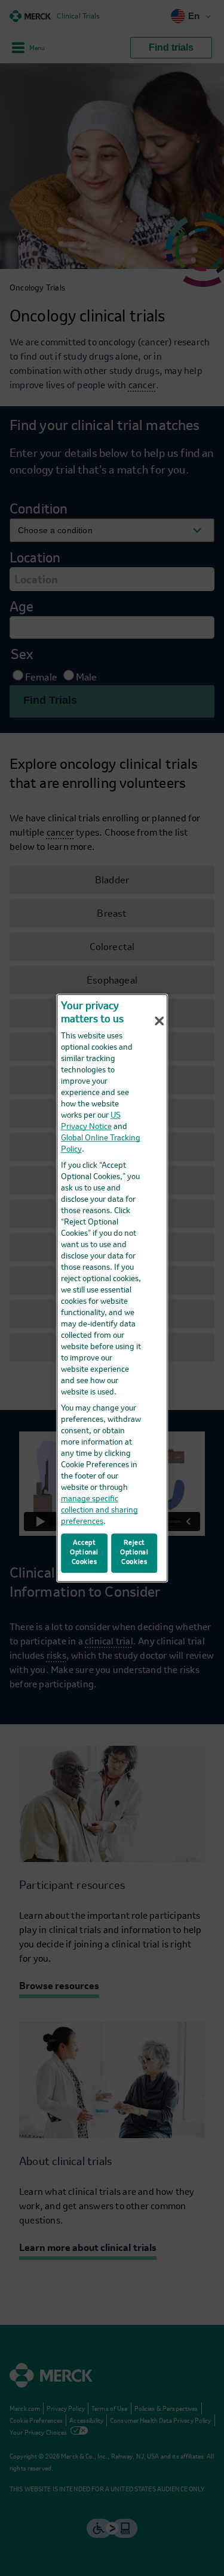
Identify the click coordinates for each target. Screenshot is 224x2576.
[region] (112, 1288)
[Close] (159, 1021)
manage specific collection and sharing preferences (99, 1510)
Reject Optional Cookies (134, 1553)
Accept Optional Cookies (84, 1553)
